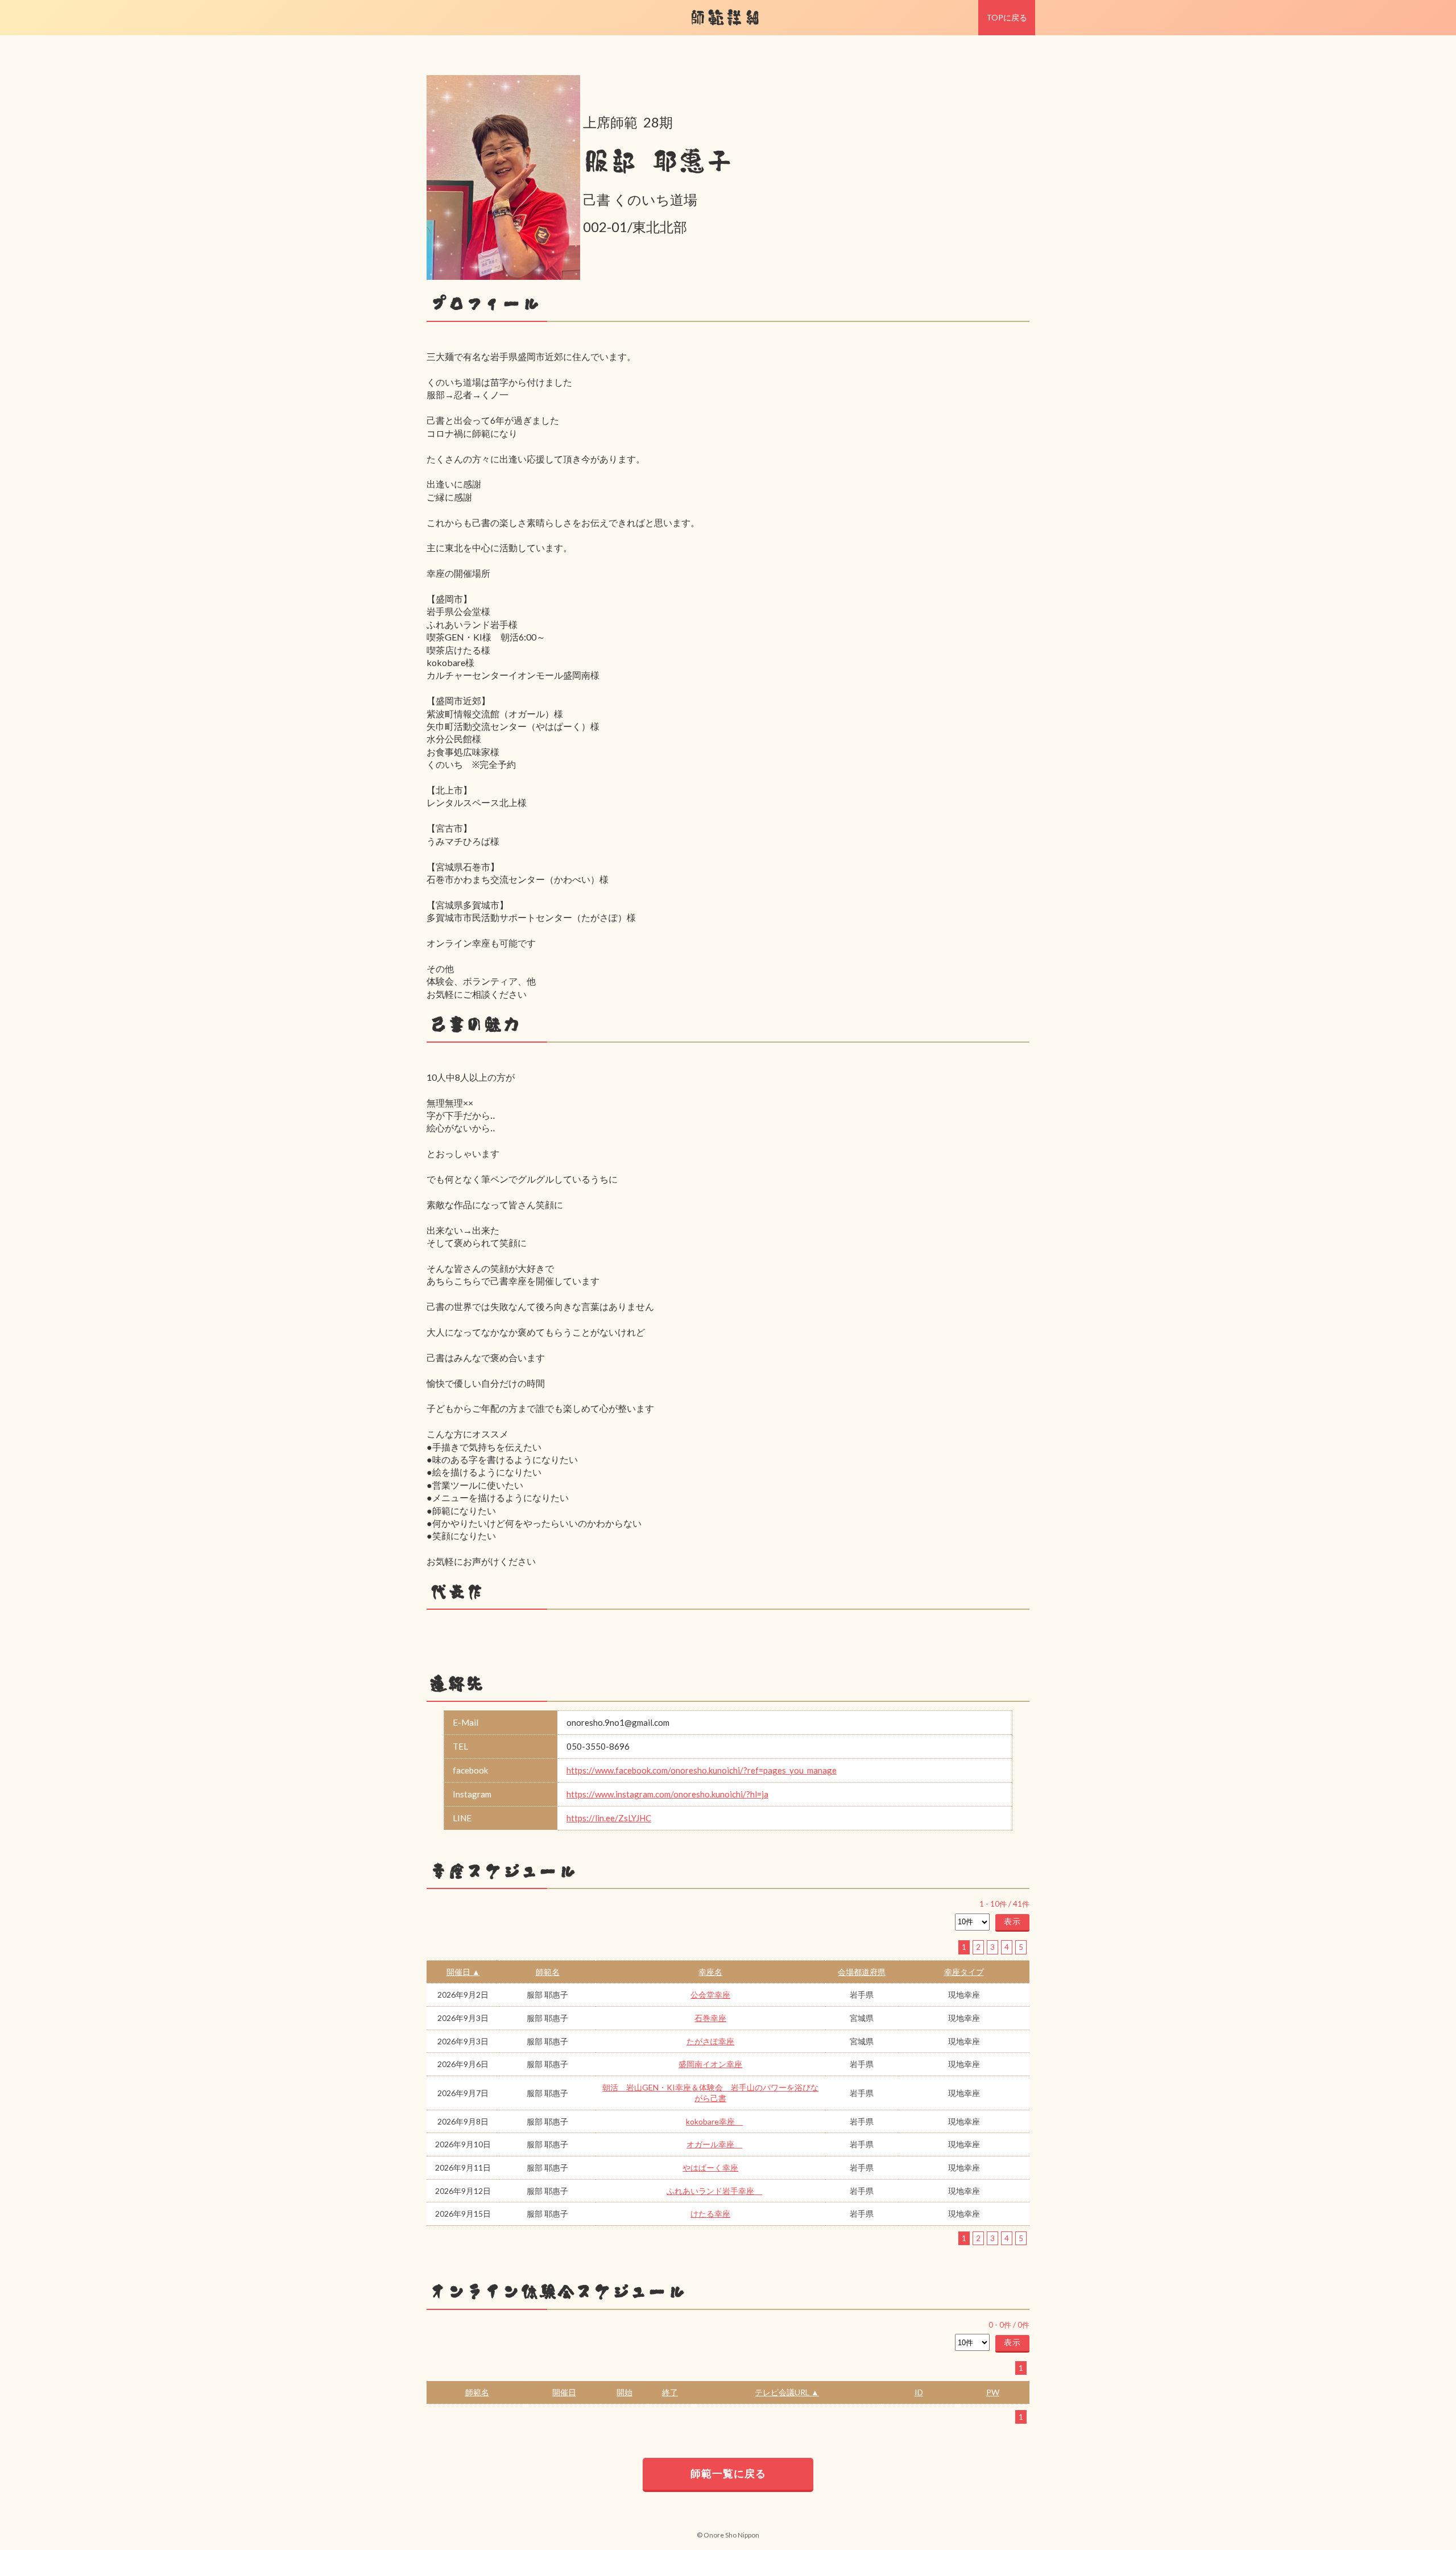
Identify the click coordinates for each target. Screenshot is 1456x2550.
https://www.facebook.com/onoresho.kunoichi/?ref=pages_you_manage (702, 1770)
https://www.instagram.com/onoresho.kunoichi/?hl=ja (667, 1794)
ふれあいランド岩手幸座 (714, 2191)
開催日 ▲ (463, 1972)
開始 (624, 2392)
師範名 (548, 1972)
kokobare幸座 (714, 2121)
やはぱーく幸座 (710, 2167)
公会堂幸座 (710, 1995)
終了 (670, 2392)
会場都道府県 (862, 1972)
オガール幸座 (714, 2144)
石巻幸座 (710, 2018)
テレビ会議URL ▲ (787, 2392)
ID (919, 2392)
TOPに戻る (1007, 17)
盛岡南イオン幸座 (710, 2064)
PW (993, 2392)
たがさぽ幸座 (710, 2041)
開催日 (564, 2392)
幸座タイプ (964, 1972)
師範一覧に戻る (728, 2473)
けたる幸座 (710, 2214)
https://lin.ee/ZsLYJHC (609, 1818)
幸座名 (710, 1972)
